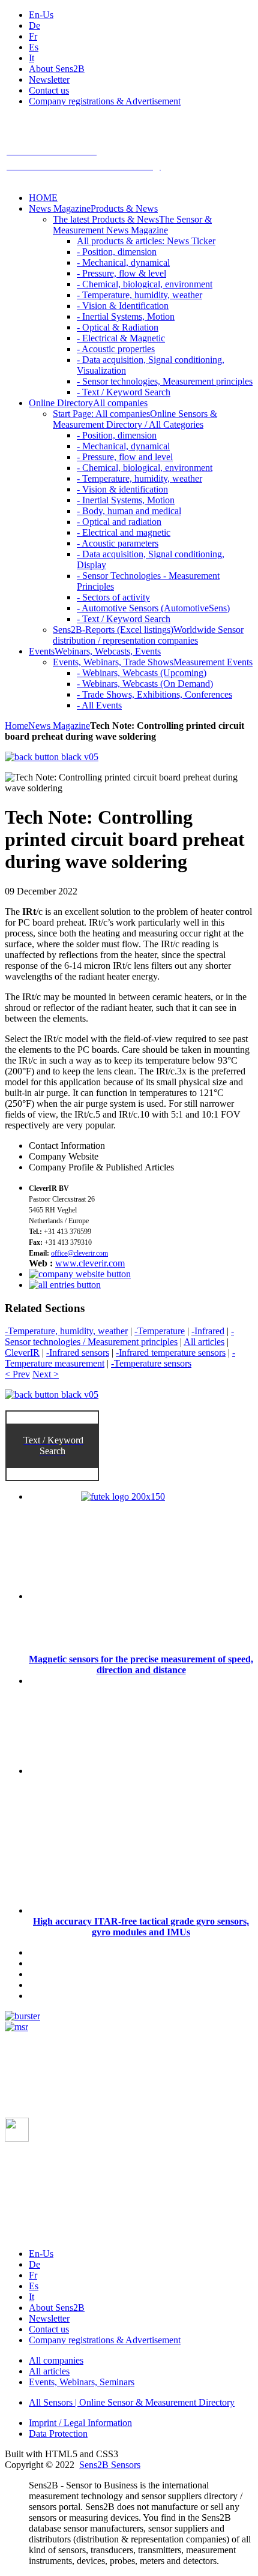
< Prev (17, 1374)
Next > (46, 1374)
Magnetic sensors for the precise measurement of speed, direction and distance (141, 1664)
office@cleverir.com (79, 1253)
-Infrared (208, 1331)
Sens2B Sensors (110, 2465)
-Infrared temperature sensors (171, 1352)
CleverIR (22, 1352)
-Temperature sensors (151, 1363)
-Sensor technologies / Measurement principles (119, 1336)
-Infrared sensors (78, 1352)
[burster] (22, 2016)
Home (16, 726)
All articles (204, 1342)
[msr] (16, 2027)
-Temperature (160, 1331)
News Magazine (59, 726)
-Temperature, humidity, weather (66, 1331)
